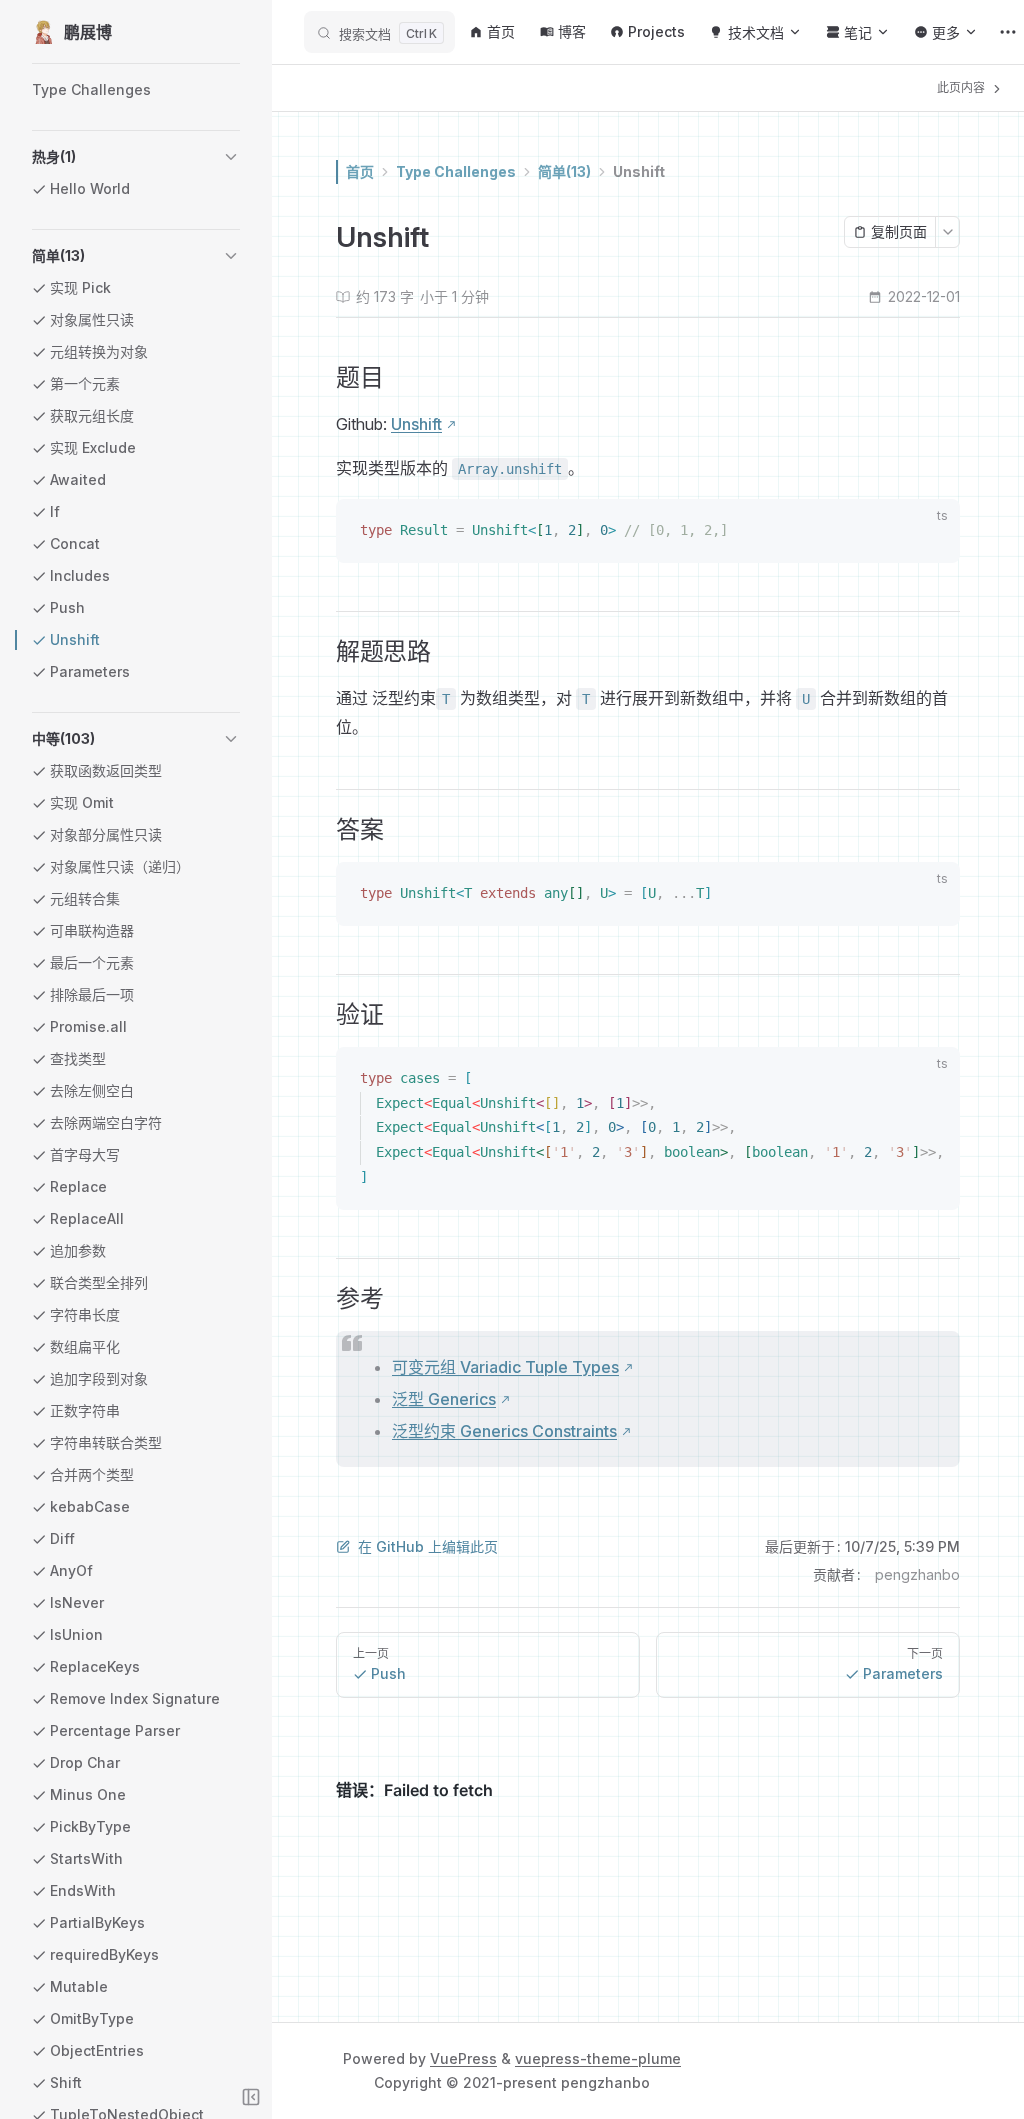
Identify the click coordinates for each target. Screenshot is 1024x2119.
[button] (136, 157)
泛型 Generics (444, 1399)
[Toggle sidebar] (251, 2097)
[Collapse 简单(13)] (231, 256)
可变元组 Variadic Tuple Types (505, 1367)
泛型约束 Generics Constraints (504, 1431)
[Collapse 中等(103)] (231, 739)
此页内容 (962, 87)
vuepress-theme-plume (598, 2058)
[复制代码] (933, 533)
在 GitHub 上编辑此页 (428, 1546)
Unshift (639, 171)
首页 (360, 171)
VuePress (463, 2058)
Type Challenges (456, 171)
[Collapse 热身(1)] (231, 157)
